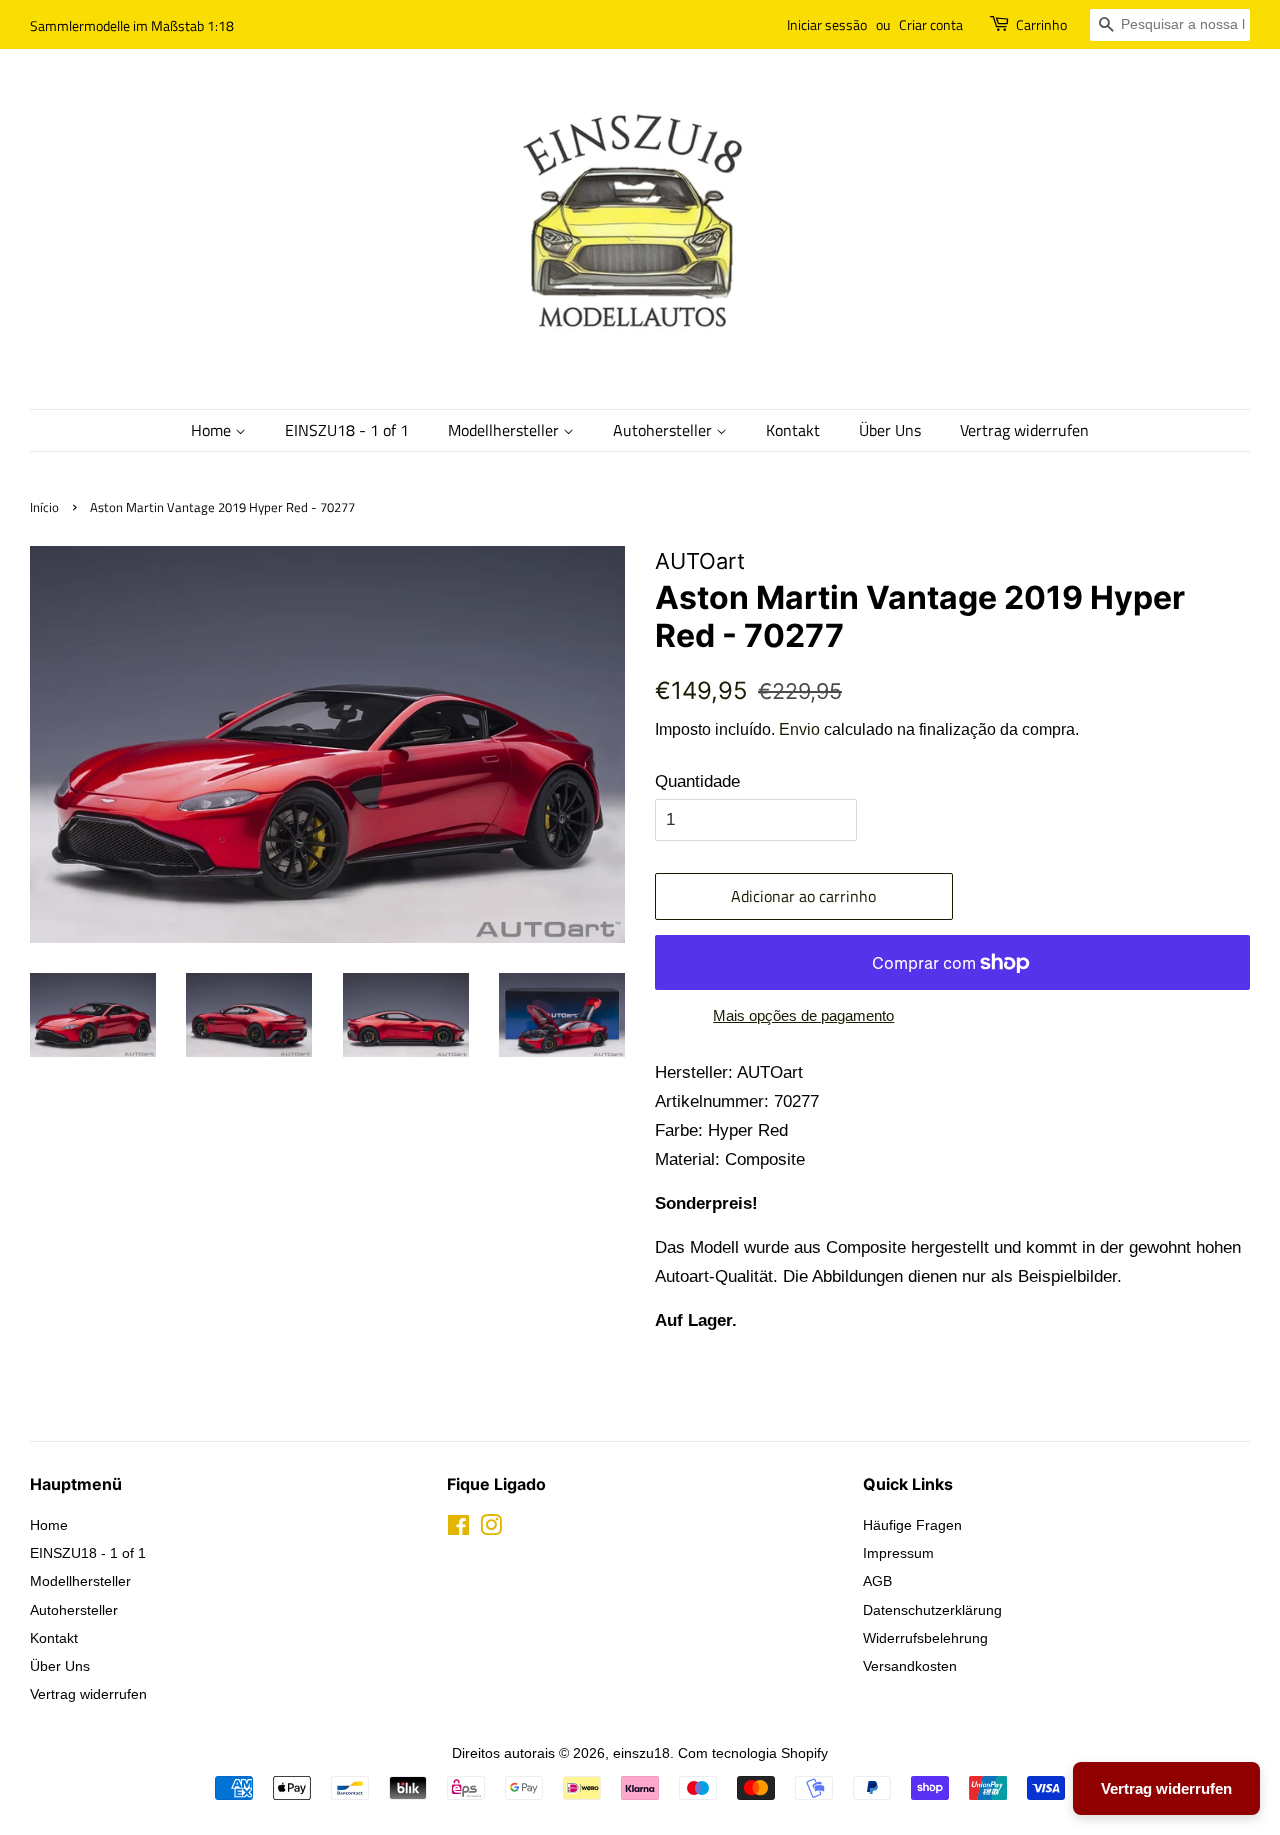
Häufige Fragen (912, 1525)
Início (44, 507)
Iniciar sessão (827, 24)
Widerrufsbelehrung (925, 1638)
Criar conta (931, 24)
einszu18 (641, 1753)
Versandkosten (910, 1666)
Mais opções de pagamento (803, 1015)
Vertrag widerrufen (1024, 430)
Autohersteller (664, 430)
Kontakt (793, 430)
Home (213, 430)
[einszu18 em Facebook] (458, 1529)
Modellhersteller (505, 430)
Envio (799, 729)
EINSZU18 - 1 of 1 (347, 430)
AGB (877, 1581)
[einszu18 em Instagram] (491, 1529)
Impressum (898, 1553)
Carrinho (1041, 24)
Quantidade (697, 781)
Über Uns (890, 430)
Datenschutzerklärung (932, 1610)
